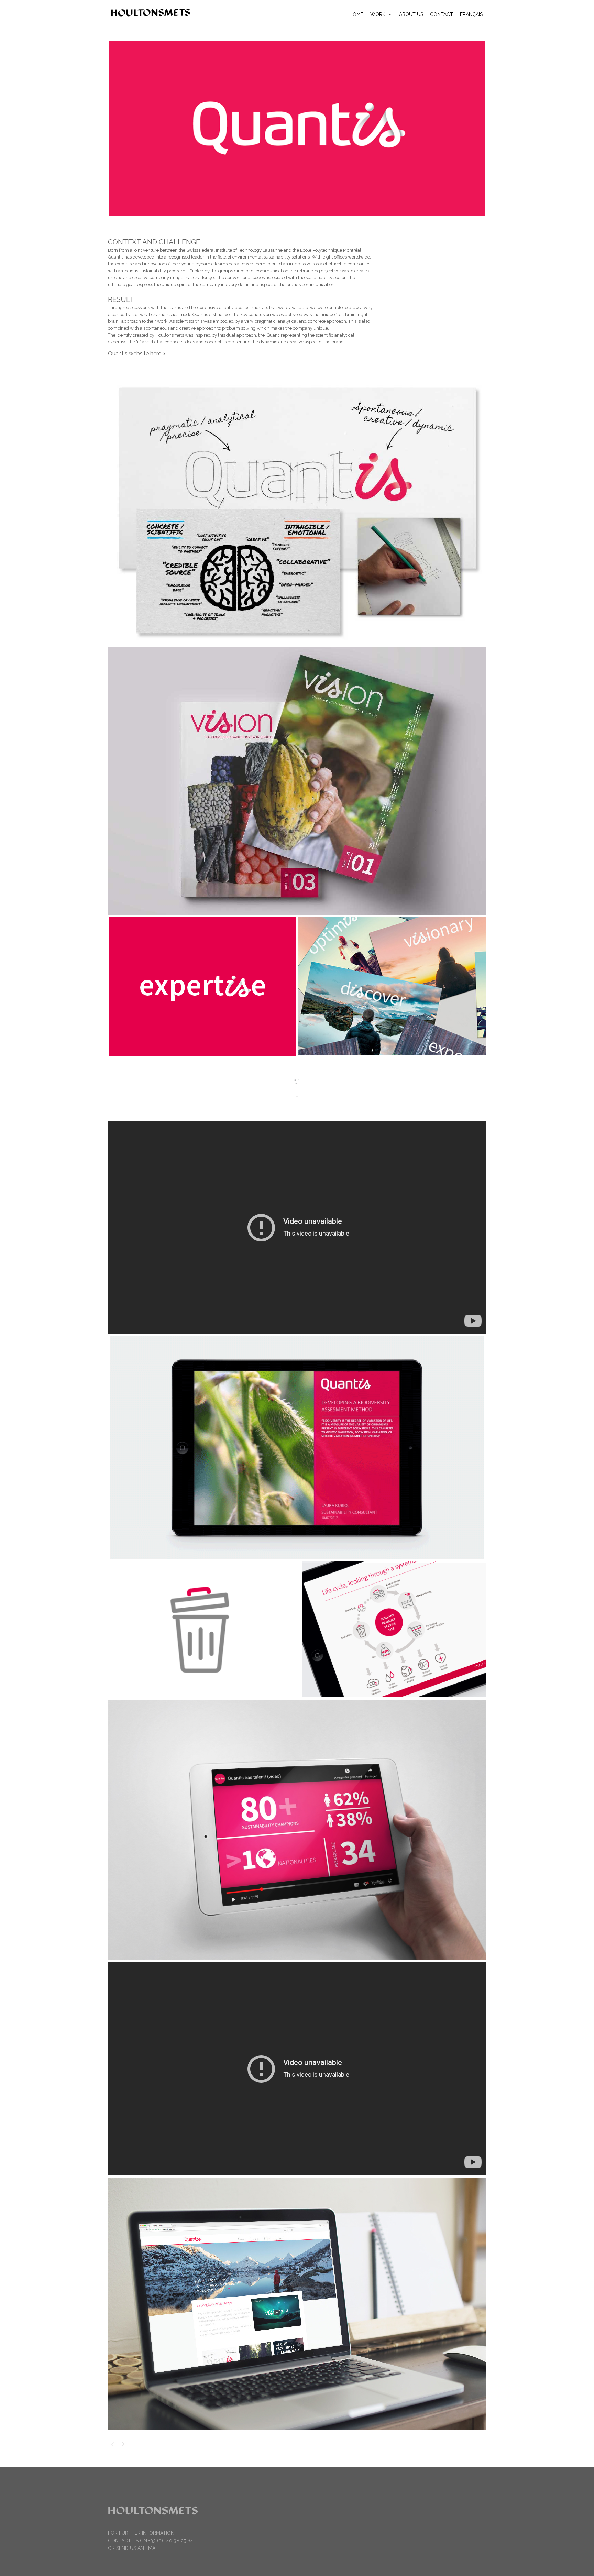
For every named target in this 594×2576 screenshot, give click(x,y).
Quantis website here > (137, 354)
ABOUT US (411, 14)
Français (471, 14)
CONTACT (442, 14)
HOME (356, 14)
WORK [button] (378, 14)
